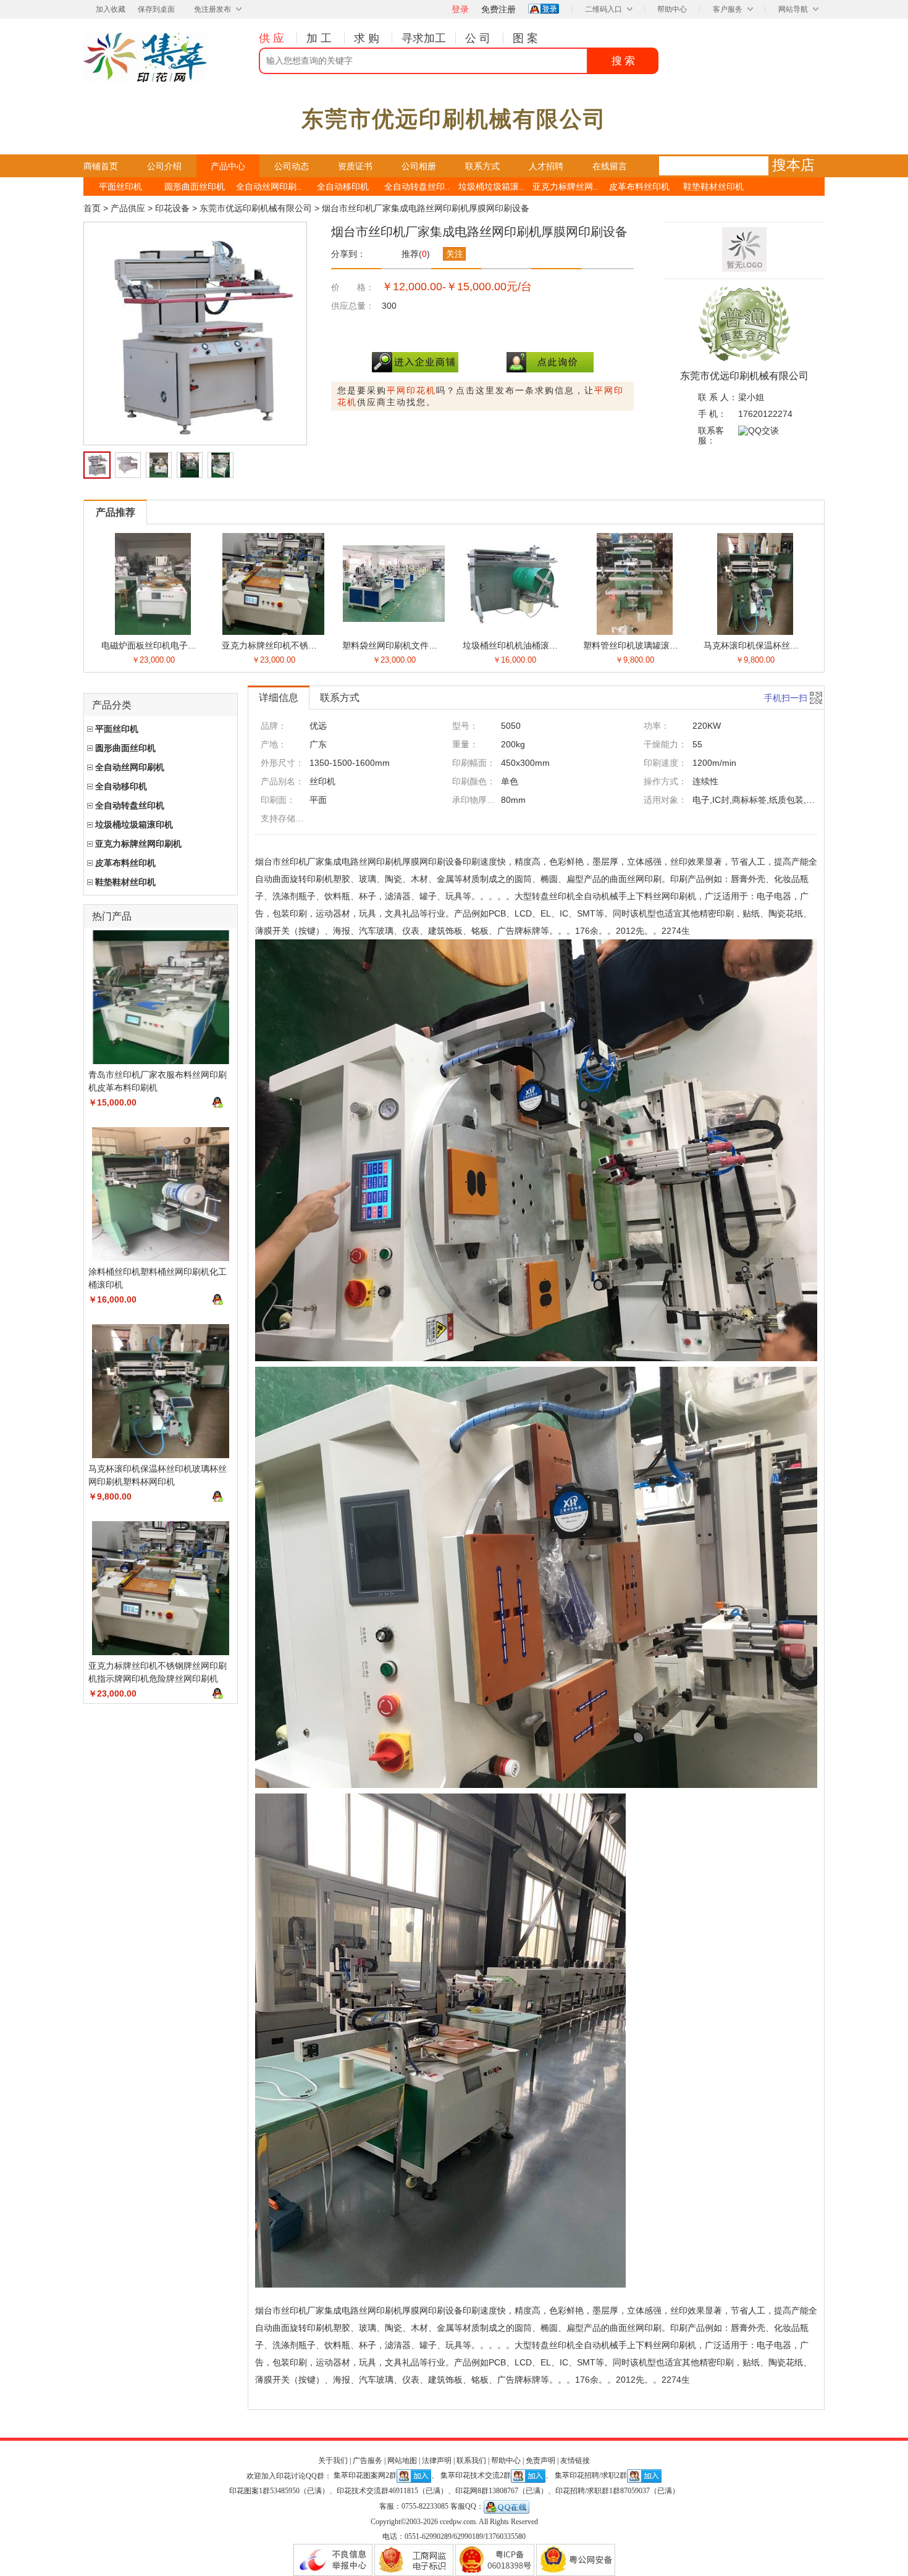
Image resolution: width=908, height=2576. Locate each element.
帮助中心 (672, 9)
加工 (321, 38)
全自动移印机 (343, 187)
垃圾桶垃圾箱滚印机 (134, 824)
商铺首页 (101, 166)
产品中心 (228, 166)
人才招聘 (546, 166)
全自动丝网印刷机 (130, 767)
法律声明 (437, 2461)
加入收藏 (111, 9)
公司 (479, 38)
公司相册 (419, 166)
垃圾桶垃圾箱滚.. (491, 187)
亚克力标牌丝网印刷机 (138, 844)
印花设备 (172, 208)
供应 (273, 38)
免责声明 (540, 2461)
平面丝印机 (120, 187)
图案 (527, 38)
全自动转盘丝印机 (130, 805)
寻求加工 (424, 38)
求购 (368, 38)
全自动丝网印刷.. (269, 187)
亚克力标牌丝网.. (565, 187)
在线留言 (610, 166)
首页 (92, 208)
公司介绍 (164, 166)
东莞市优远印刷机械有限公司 (256, 208)
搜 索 (623, 61)
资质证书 (355, 166)
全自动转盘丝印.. (417, 187)
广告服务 (368, 2461)
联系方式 (482, 166)
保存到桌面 (156, 9)
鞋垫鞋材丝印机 (713, 187)
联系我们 (471, 2461)
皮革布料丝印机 (639, 187)
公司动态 (292, 166)
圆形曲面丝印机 (195, 187)
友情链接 (575, 2461)
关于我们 (333, 2461)
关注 (455, 254)
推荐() (416, 254)
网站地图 (402, 2461)
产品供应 (128, 208)
